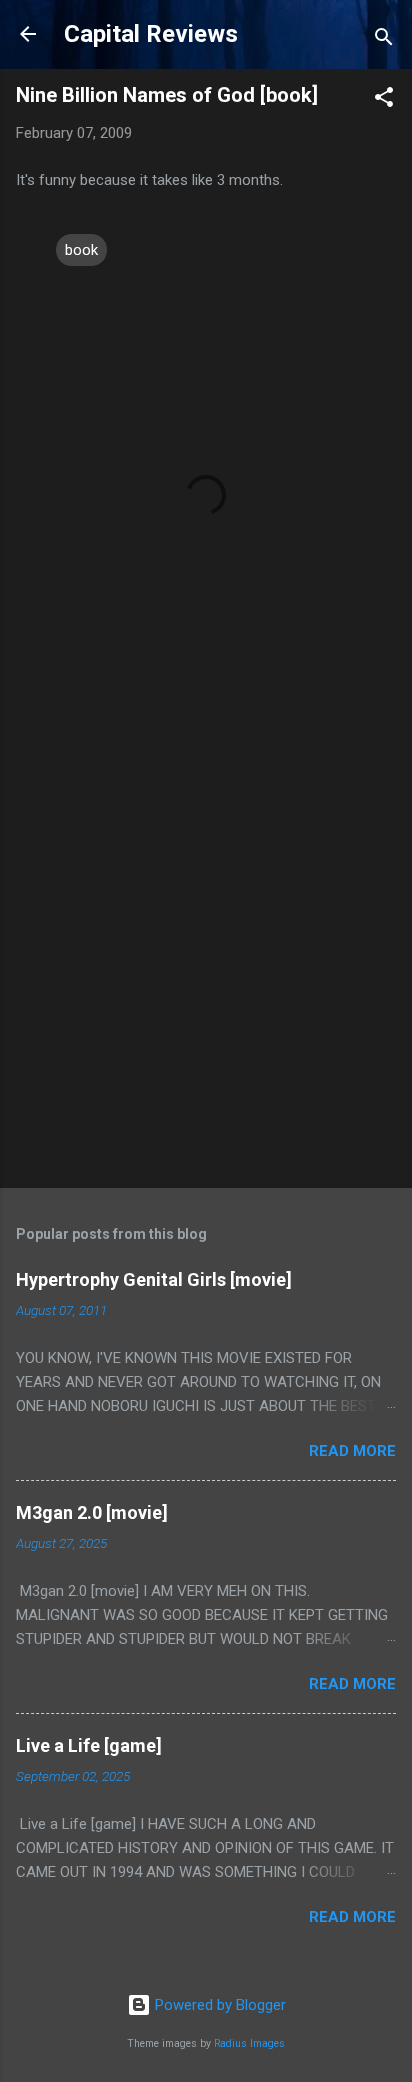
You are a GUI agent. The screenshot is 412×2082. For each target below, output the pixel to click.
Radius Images (249, 2043)
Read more (352, 1451)
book (81, 250)
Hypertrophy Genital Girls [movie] (154, 1279)
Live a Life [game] (89, 1745)
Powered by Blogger (218, 2005)
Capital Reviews (151, 34)
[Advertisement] (206, 950)
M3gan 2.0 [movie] (92, 1512)
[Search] (384, 40)
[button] (384, 100)
